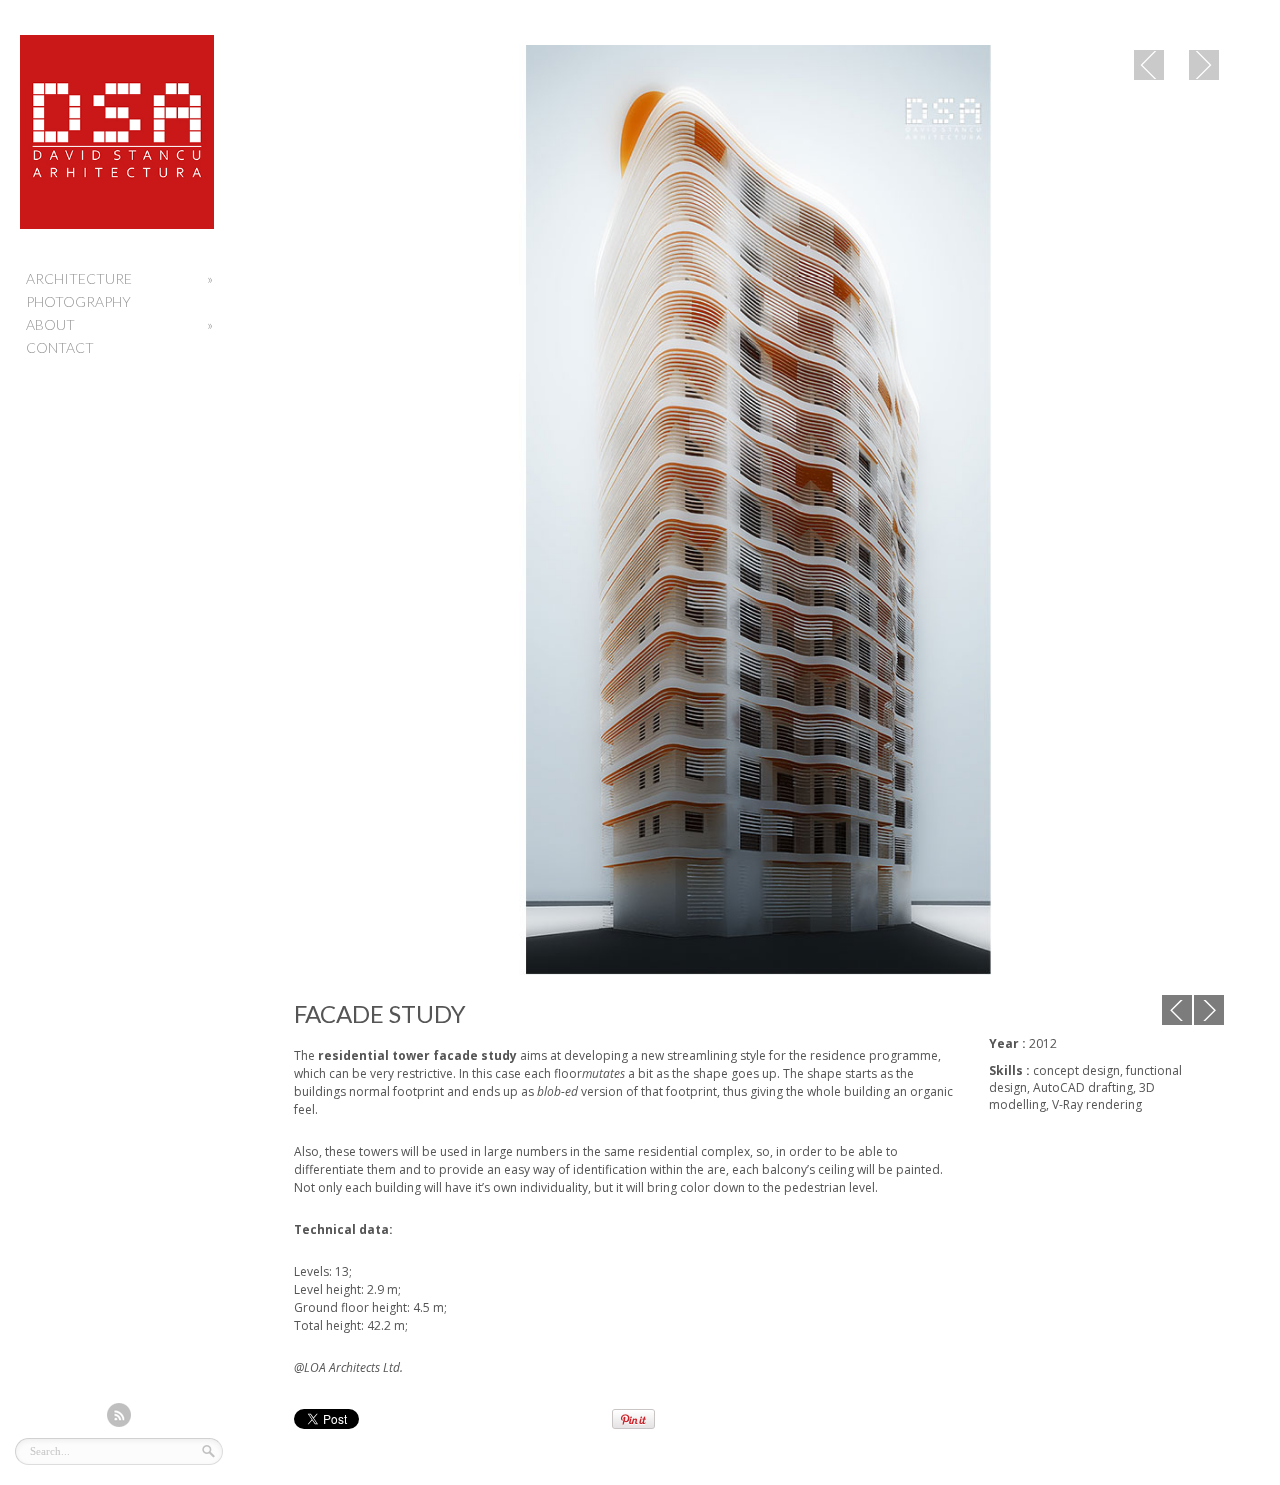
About (119, 324)
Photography (78, 301)
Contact (60, 347)
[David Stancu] (117, 224)
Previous (1149, 65)
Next (1204, 65)
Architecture (119, 278)
